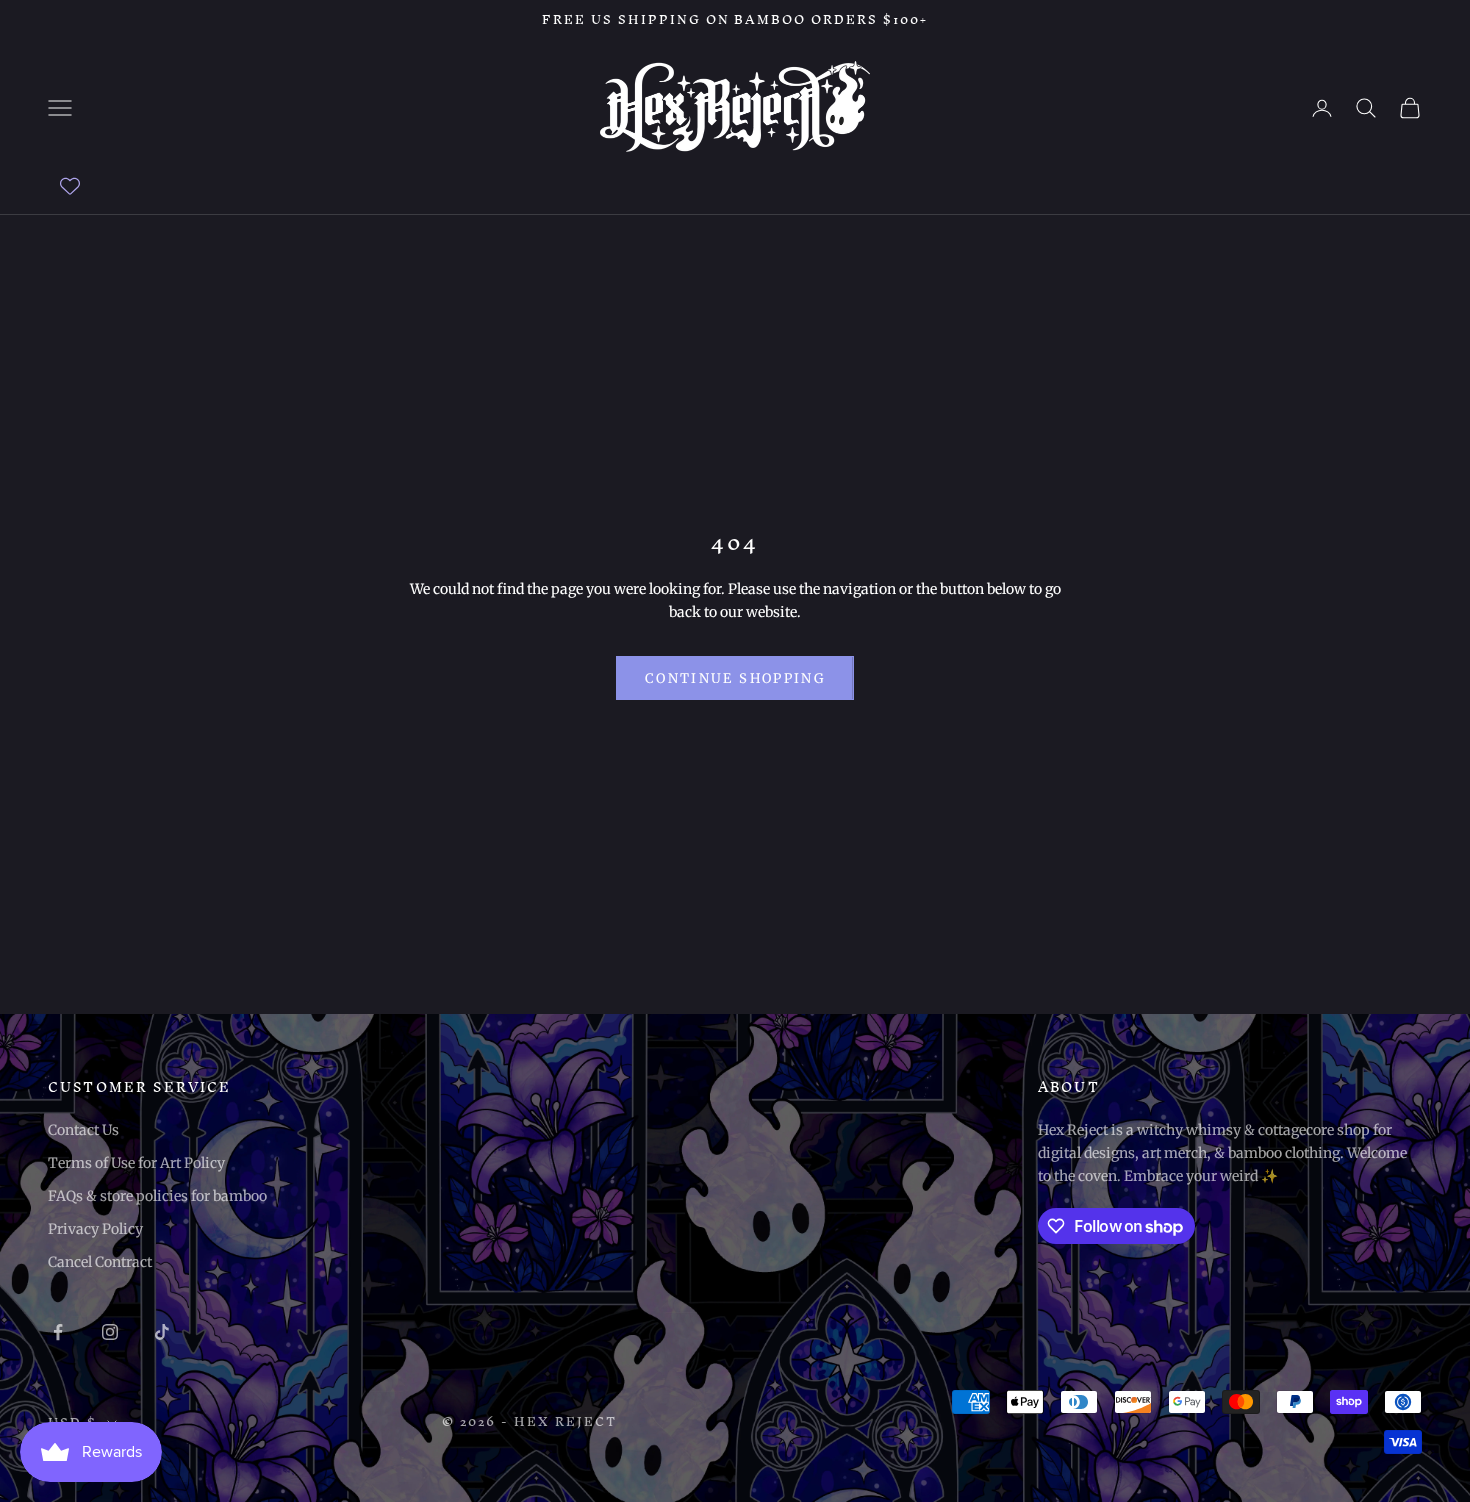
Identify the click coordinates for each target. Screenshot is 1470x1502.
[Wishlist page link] (70, 186)
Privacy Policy (95, 1229)
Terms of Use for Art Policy (136, 1163)
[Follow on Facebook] (58, 1332)
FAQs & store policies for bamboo (157, 1196)
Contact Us (83, 1130)
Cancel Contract (100, 1262)
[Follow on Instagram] (110, 1332)
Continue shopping (735, 678)
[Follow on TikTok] (162, 1332)
